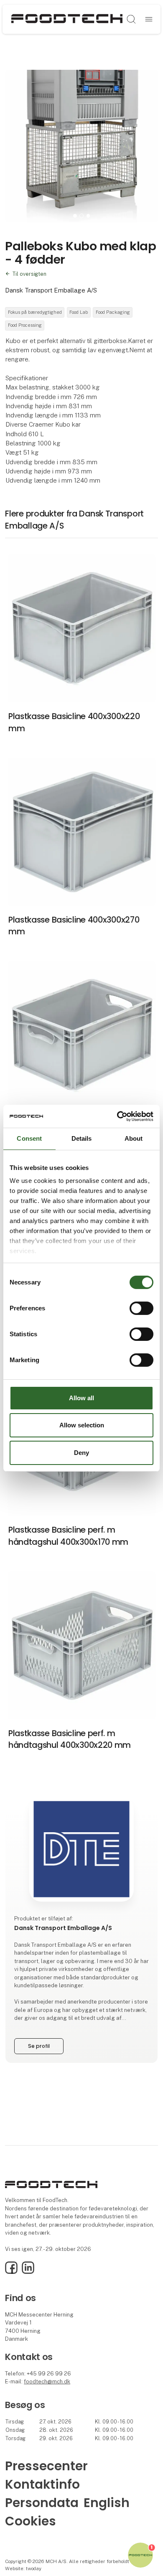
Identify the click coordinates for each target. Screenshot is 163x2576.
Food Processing (25, 325)
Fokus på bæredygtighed (35, 312)
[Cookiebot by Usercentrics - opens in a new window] (117, 1116)
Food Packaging (113, 312)
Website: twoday (23, 2568)
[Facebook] (11, 2272)
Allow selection (82, 1425)
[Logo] (67, 19)
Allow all (81, 1398)
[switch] (141, 1308)
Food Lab (79, 312)
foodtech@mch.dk (47, 2381)
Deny (81, 1453)
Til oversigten (29, 274)
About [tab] (134, 1138)
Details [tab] (82, 1138)
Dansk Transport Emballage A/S (51, 290)
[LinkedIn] (28, 2272)
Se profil (39, 2046)
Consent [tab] (29, 1138)
